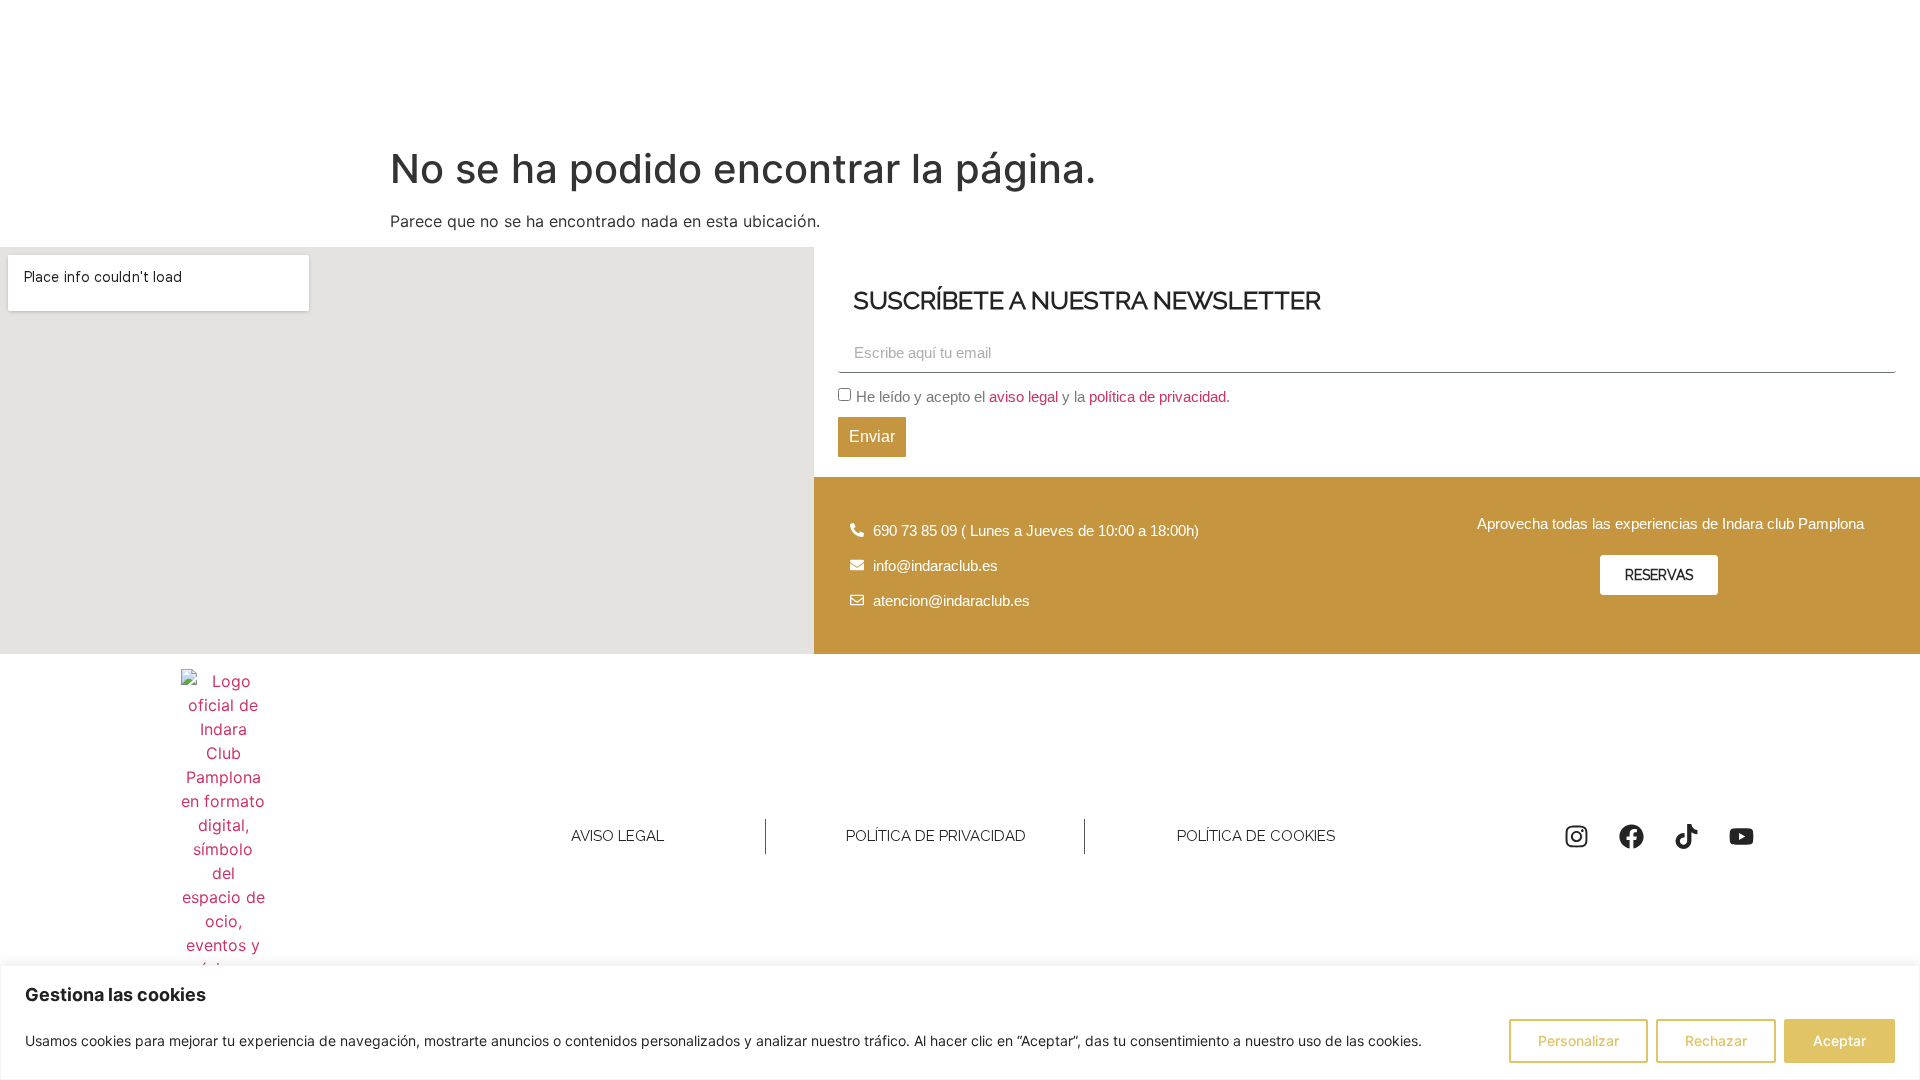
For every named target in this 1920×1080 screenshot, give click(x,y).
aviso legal (1023, 396)
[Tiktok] (1686, 837)
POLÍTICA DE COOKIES (1256, 836)
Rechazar (1716, 1040)
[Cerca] (1899, 982)
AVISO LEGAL (617, 836)
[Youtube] (1741, 837)
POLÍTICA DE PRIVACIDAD (936, 836)
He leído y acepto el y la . (1043, 396)
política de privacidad (1157, 396)
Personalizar (1578, 1040)
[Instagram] (1576, 837)
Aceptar (1839, 1040)
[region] (960, 1022)
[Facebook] (1631, 837)
